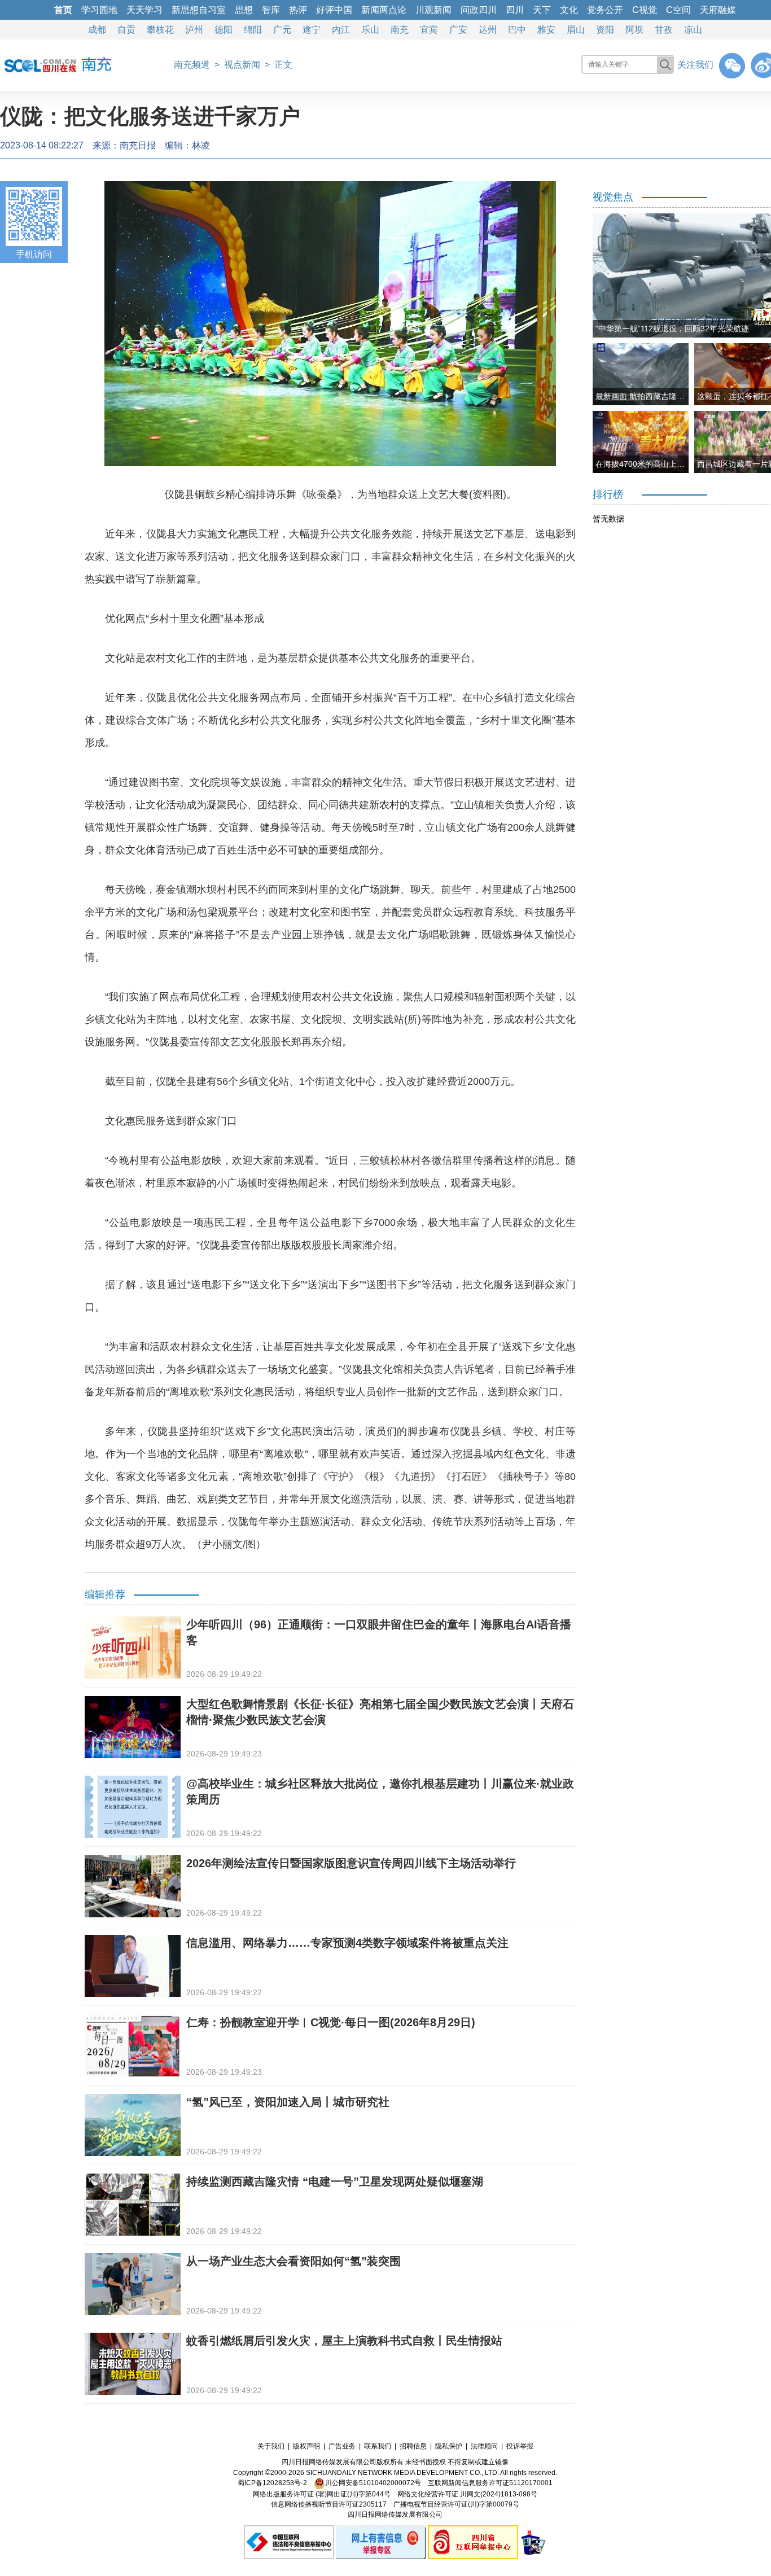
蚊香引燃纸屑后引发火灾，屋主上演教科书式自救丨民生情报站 (344, 2341)
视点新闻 (242, 65)
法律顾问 (484, 2446)
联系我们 (378, 2446)
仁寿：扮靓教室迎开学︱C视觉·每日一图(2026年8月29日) (331, 2022)
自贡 (126, 30)
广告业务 (342, 2446)
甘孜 (664, 30)
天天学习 (144, 10)
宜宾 (429, 30)
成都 (97, 30)
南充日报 (138, 145)
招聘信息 (413, 2446)
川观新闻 (433, 10)
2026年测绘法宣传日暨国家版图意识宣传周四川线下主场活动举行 (351, 1863)
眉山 (576, 30)
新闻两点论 (384, 10)
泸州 (194, 30)
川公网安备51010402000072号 (373, 2483)
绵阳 (253, 30)
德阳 (224, 30)
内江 (341, 30)
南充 (400, 30)
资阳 (605, 30)
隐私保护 (449, 2446)
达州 (488, 30)
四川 (515, 10)
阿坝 (634, 30)
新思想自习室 (199, 10)
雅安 (546, 30)
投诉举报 (520, 2446)
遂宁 (312, 30)
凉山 (693, 30)
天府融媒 (718, 10)
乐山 (370, 30)
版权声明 (306, 2446)
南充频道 (192, 65)
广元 (282, 30)
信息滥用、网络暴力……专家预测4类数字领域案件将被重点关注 (347, 1943)
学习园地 (99, 10)
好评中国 (334, 10)
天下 (542, 10)
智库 (271, 10)
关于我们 (271, 2446)
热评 (298, 10)
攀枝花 (160, 30)
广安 (458, 30)
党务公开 (605, 10)
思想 (244, 10)
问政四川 (479, 10)
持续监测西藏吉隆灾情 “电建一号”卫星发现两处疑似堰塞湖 (335, 2181)
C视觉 (645, 10)
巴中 (517, 30)
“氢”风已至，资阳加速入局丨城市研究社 (288, 2102)
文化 (569, 10)
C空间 (678, 10)
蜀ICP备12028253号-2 (272, 2483)
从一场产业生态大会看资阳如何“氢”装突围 (293, 2261)
